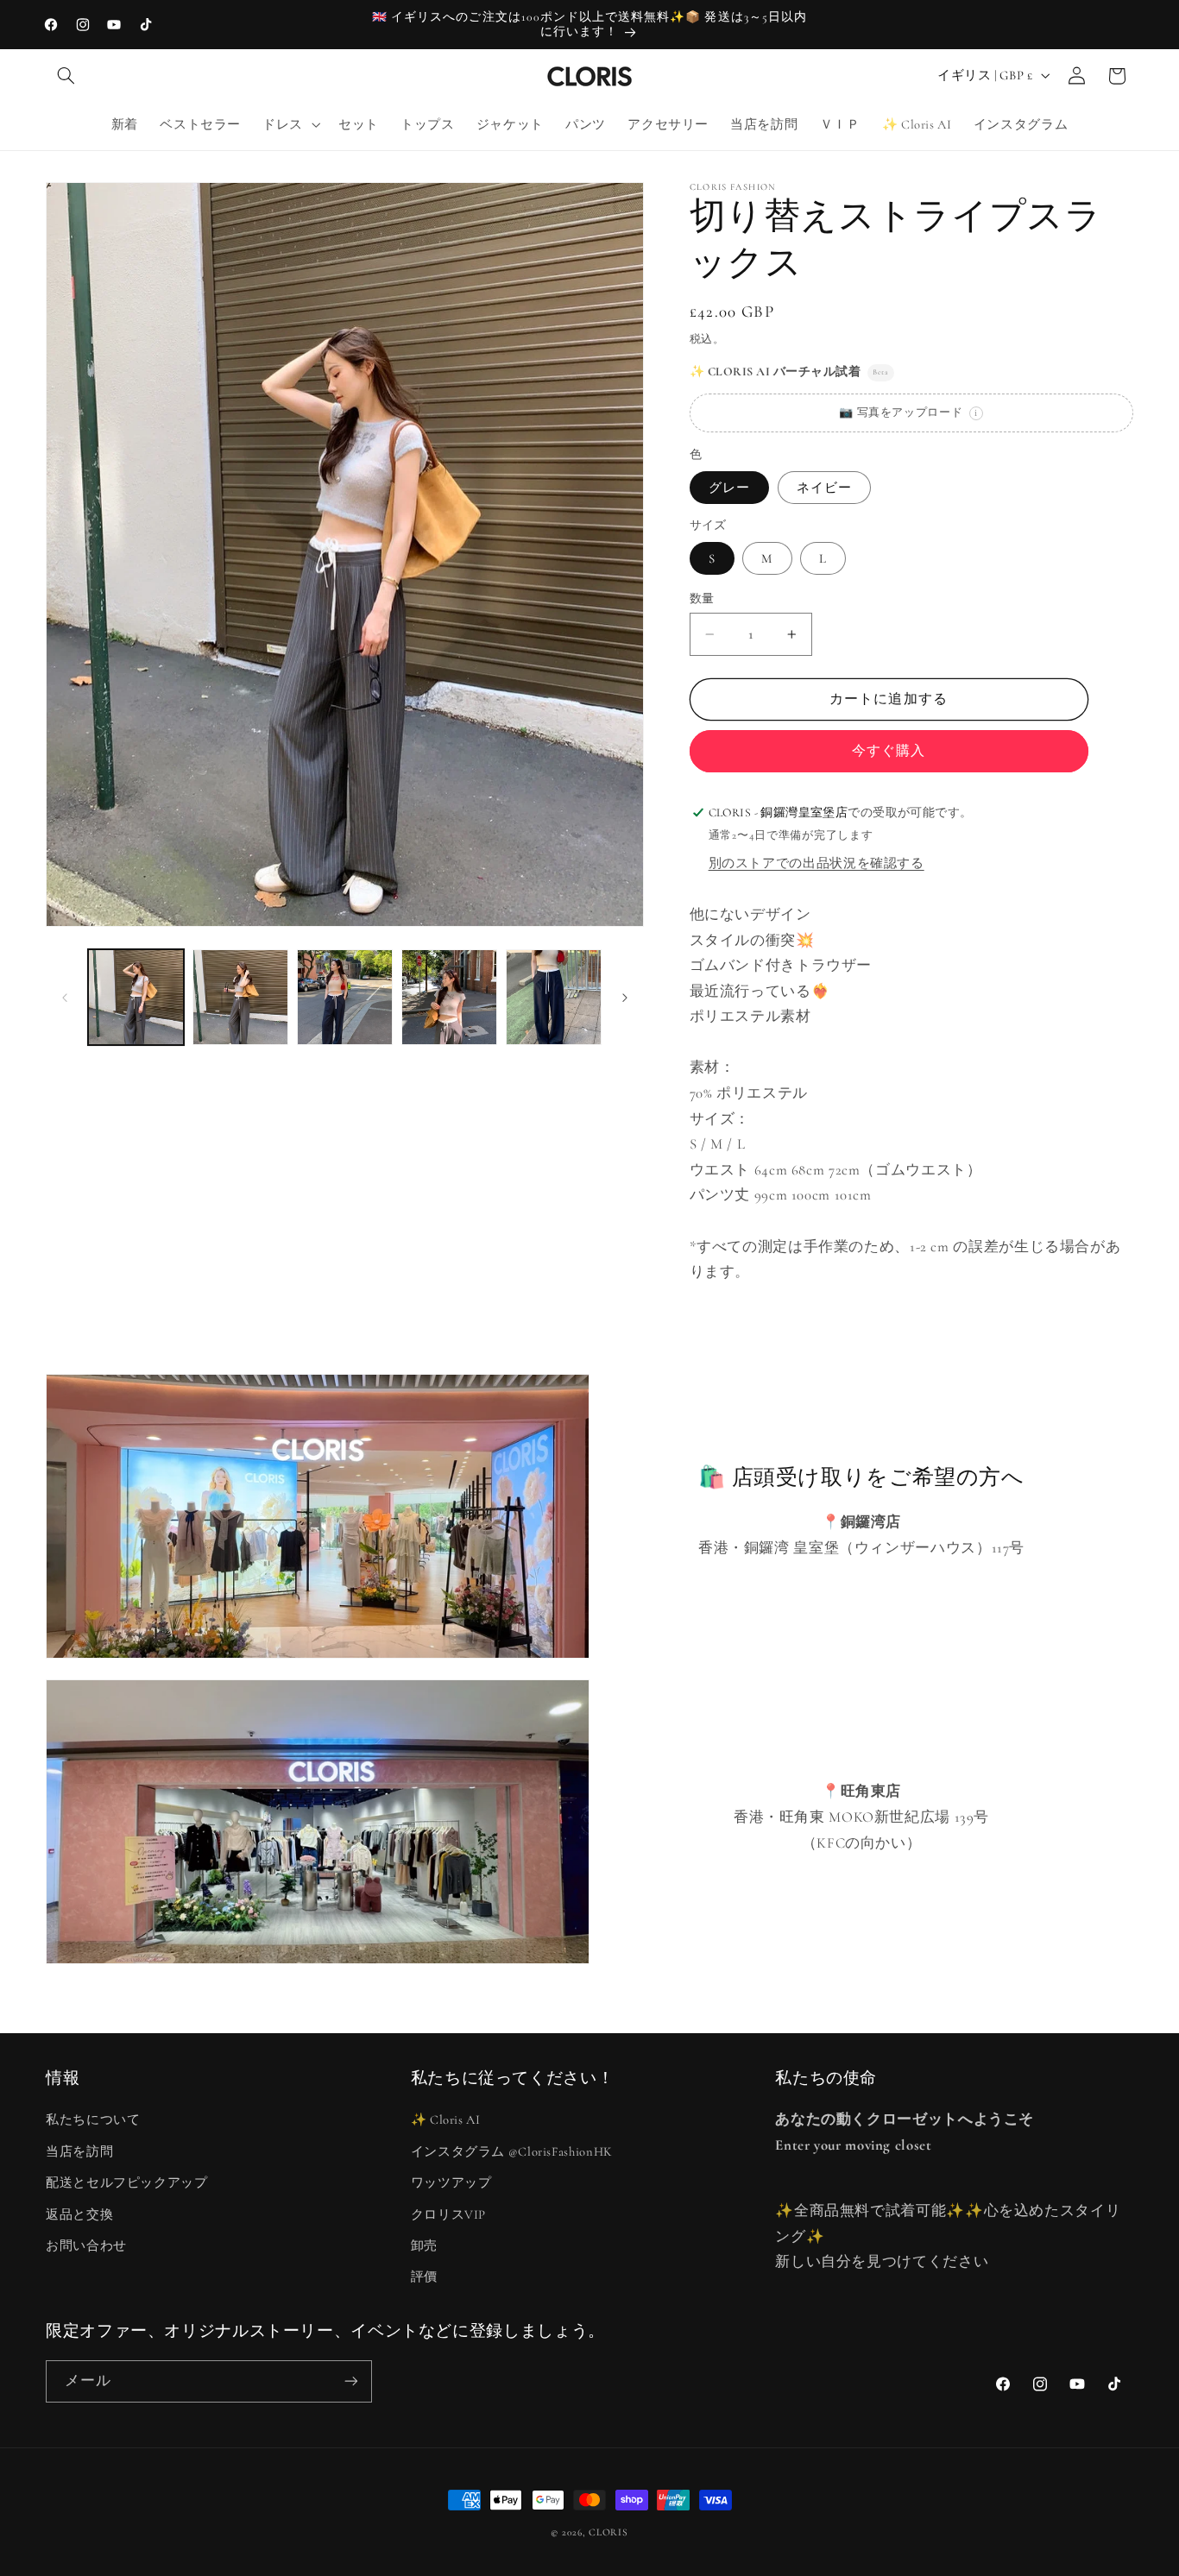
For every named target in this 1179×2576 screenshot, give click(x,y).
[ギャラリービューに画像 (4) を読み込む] (345, 997)
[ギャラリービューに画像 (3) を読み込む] (240, 997)
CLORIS (608, 2532)
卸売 (424, 2245)
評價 (424, 2277)
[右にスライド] (625, 998)
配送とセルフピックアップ (127, 2182)
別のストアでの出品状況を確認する (816, 863)
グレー (729, 488)
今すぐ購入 (889, 751)
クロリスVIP (448, 2214)
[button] (66, 76)
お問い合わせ (86, 2245)
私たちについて (93, 2119)
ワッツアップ (451, 2182)
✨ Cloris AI (446, 2119)
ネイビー (824, 488)
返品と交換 (79, 2214)
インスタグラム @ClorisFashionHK (512, 2151)
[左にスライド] (65, 998)
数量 (702, 598)
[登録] (351, 2381)
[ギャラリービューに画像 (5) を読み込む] (449, 997)
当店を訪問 (79, 2151)
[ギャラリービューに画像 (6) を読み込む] (554, 997)
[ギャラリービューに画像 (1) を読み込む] (136, 997)
